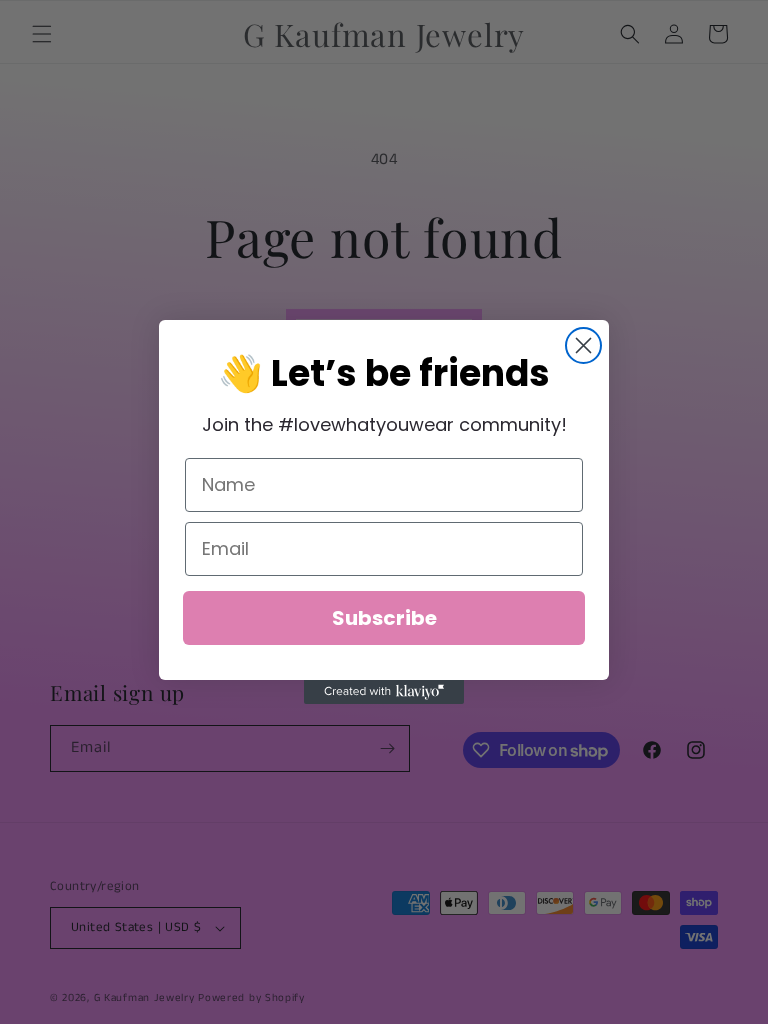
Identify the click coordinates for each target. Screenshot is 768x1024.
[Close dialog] (583, 345)
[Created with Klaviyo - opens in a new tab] (384, 692)
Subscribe (384, 618)
